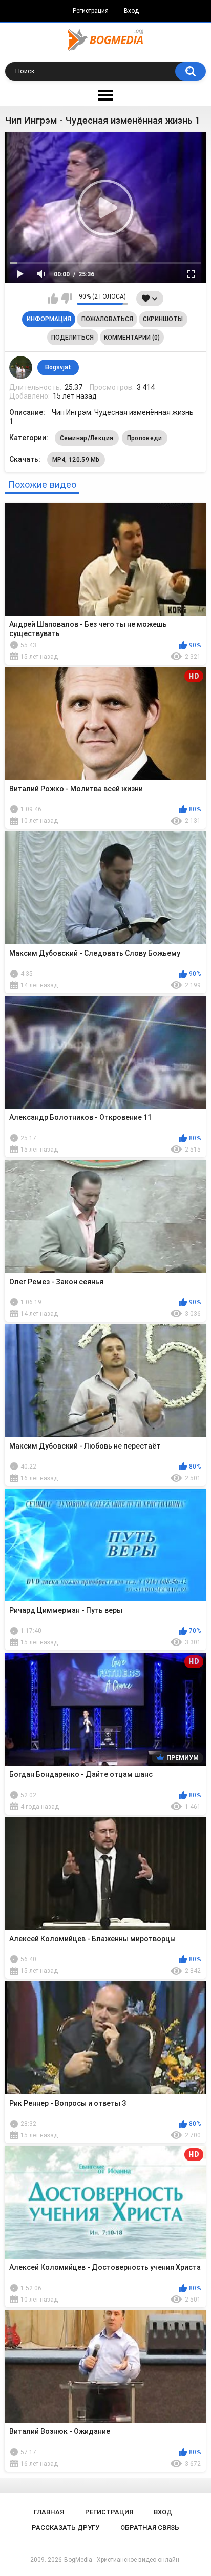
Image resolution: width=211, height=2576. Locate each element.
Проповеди (145, 438)
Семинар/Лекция (87, 438)
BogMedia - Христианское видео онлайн (122, 2560)
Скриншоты (163, 319)
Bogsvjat (58, 367)
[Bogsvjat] (21, 368)
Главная (49, 2512)
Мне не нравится (66, 299)
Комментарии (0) (132, 338)
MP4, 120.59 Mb (76, 460)
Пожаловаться (107, 319)
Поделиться (72, 338)
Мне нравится (53, 299)
